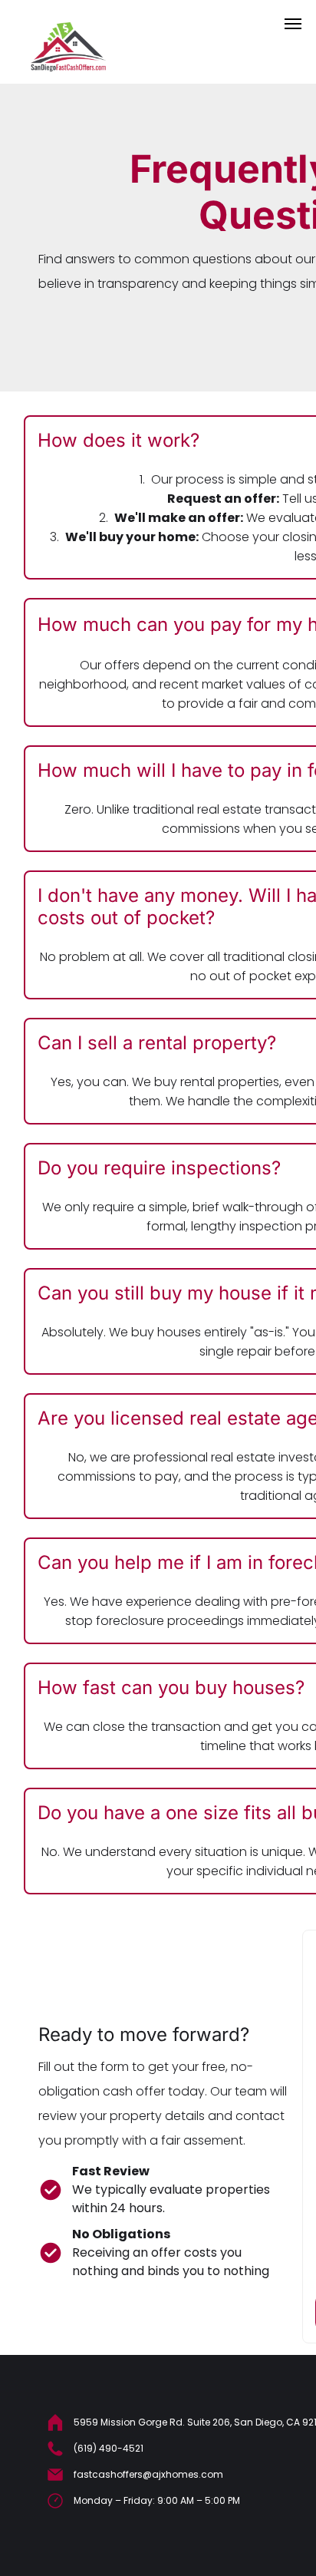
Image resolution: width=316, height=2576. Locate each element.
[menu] (293, 24)
